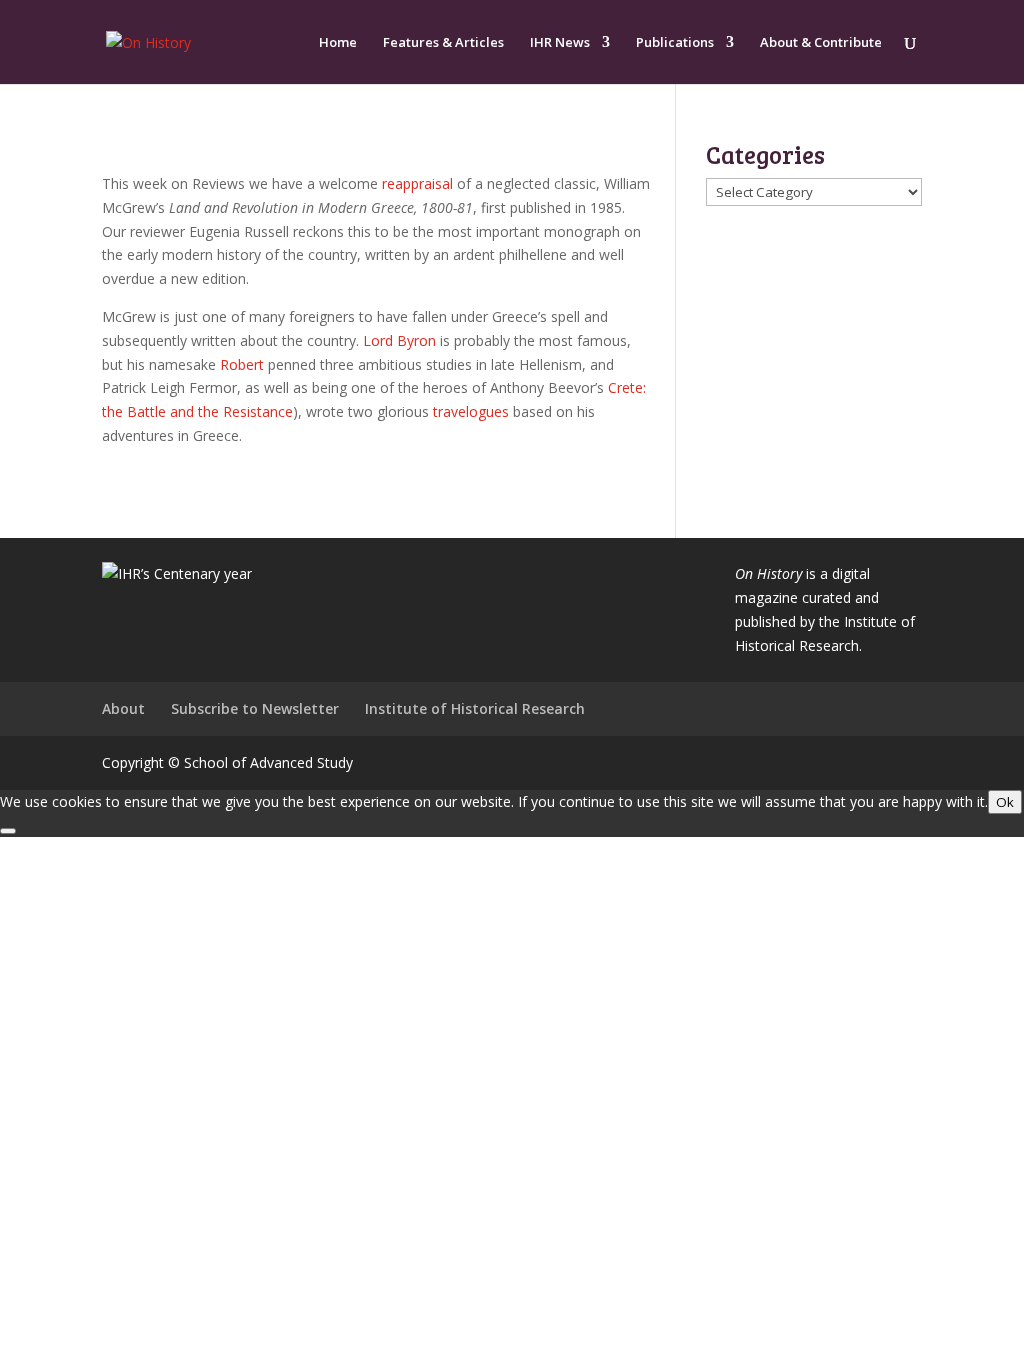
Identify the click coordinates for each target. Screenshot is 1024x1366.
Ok (1005, 802)
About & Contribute (821, 43)
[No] (8, 831)
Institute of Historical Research (475, 708)
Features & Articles (443, 43)
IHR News (560, 43)
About (123, 708)
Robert (242, 364)
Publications (675, 43)
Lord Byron (399, 340)
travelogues (471, 411)
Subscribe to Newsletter (255, 708)
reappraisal (417, 183)
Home (338, 43)
